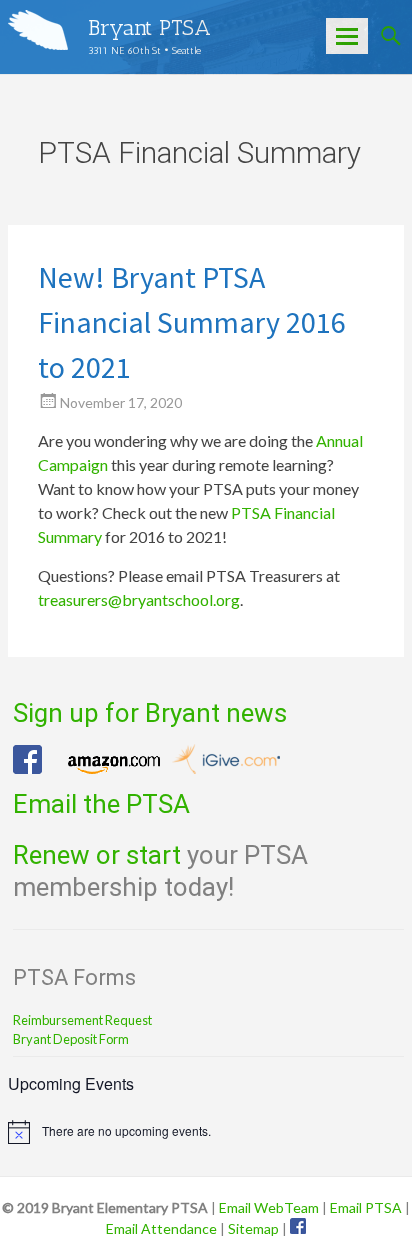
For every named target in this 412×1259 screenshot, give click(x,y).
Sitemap (253, 1228)
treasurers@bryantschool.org (139, 599)
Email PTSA (366, 1207)
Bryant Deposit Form (71, 1039)
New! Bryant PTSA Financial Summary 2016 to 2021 (192, 322)
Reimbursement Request (82, 1020)
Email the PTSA (101, 804)
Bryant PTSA (149, 27)
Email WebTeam (269, 1207)
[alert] (206, 1132)
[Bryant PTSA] (38, 30)
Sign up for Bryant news (150, 713)
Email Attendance (161, 1228)
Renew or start (97, 855)
